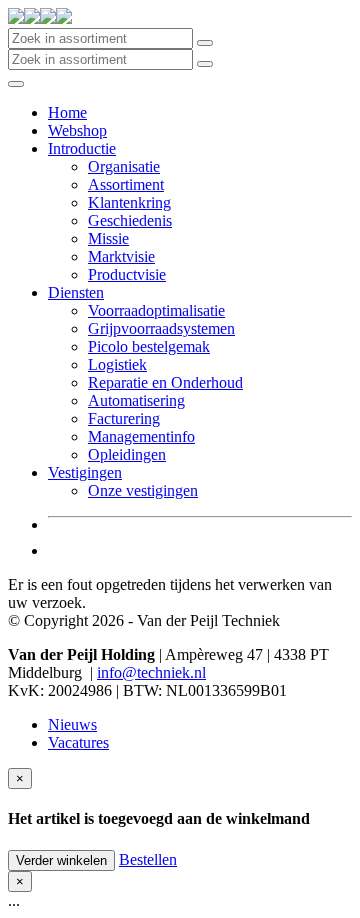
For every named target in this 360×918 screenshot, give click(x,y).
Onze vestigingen (143, 490)
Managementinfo (141, 436)
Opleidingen (127, 454)
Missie (108, 238)
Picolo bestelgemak (149, 346)
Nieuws (72, 724)
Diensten (76, 292)
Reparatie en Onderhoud (165, 382)
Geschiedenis (130, 220)
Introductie (82, 148)
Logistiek (117, 364)
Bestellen (148, 859)
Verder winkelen (61, 860)
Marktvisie (121, 256)
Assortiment (126, 184)
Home (67, 112)
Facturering (124, 418)
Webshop (77, 130)
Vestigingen (85, 472)
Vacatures (78, 742)
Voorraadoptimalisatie (156, 310)
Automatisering (136, 400)
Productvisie (127, 274)
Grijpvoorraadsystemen (161, 328)
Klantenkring (129, 202)
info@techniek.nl (151, 672)
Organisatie (124, 166)
